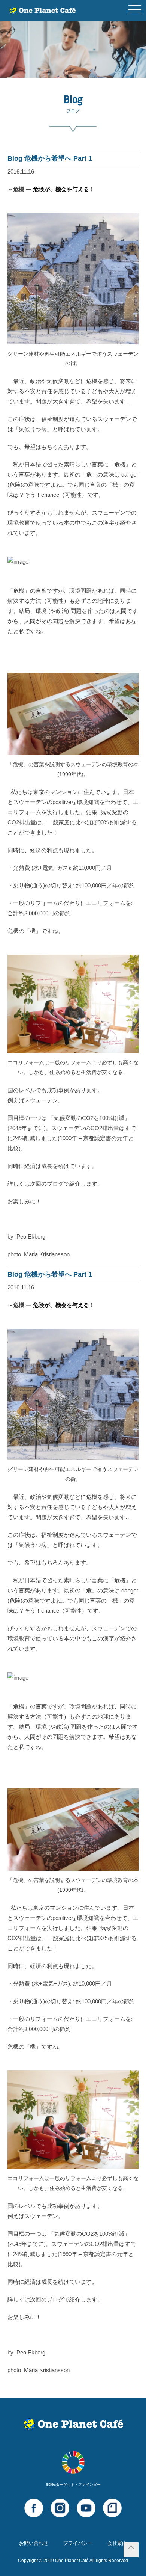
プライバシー (78, 2543)
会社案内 (117, 2543)
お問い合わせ (34, 2543)
